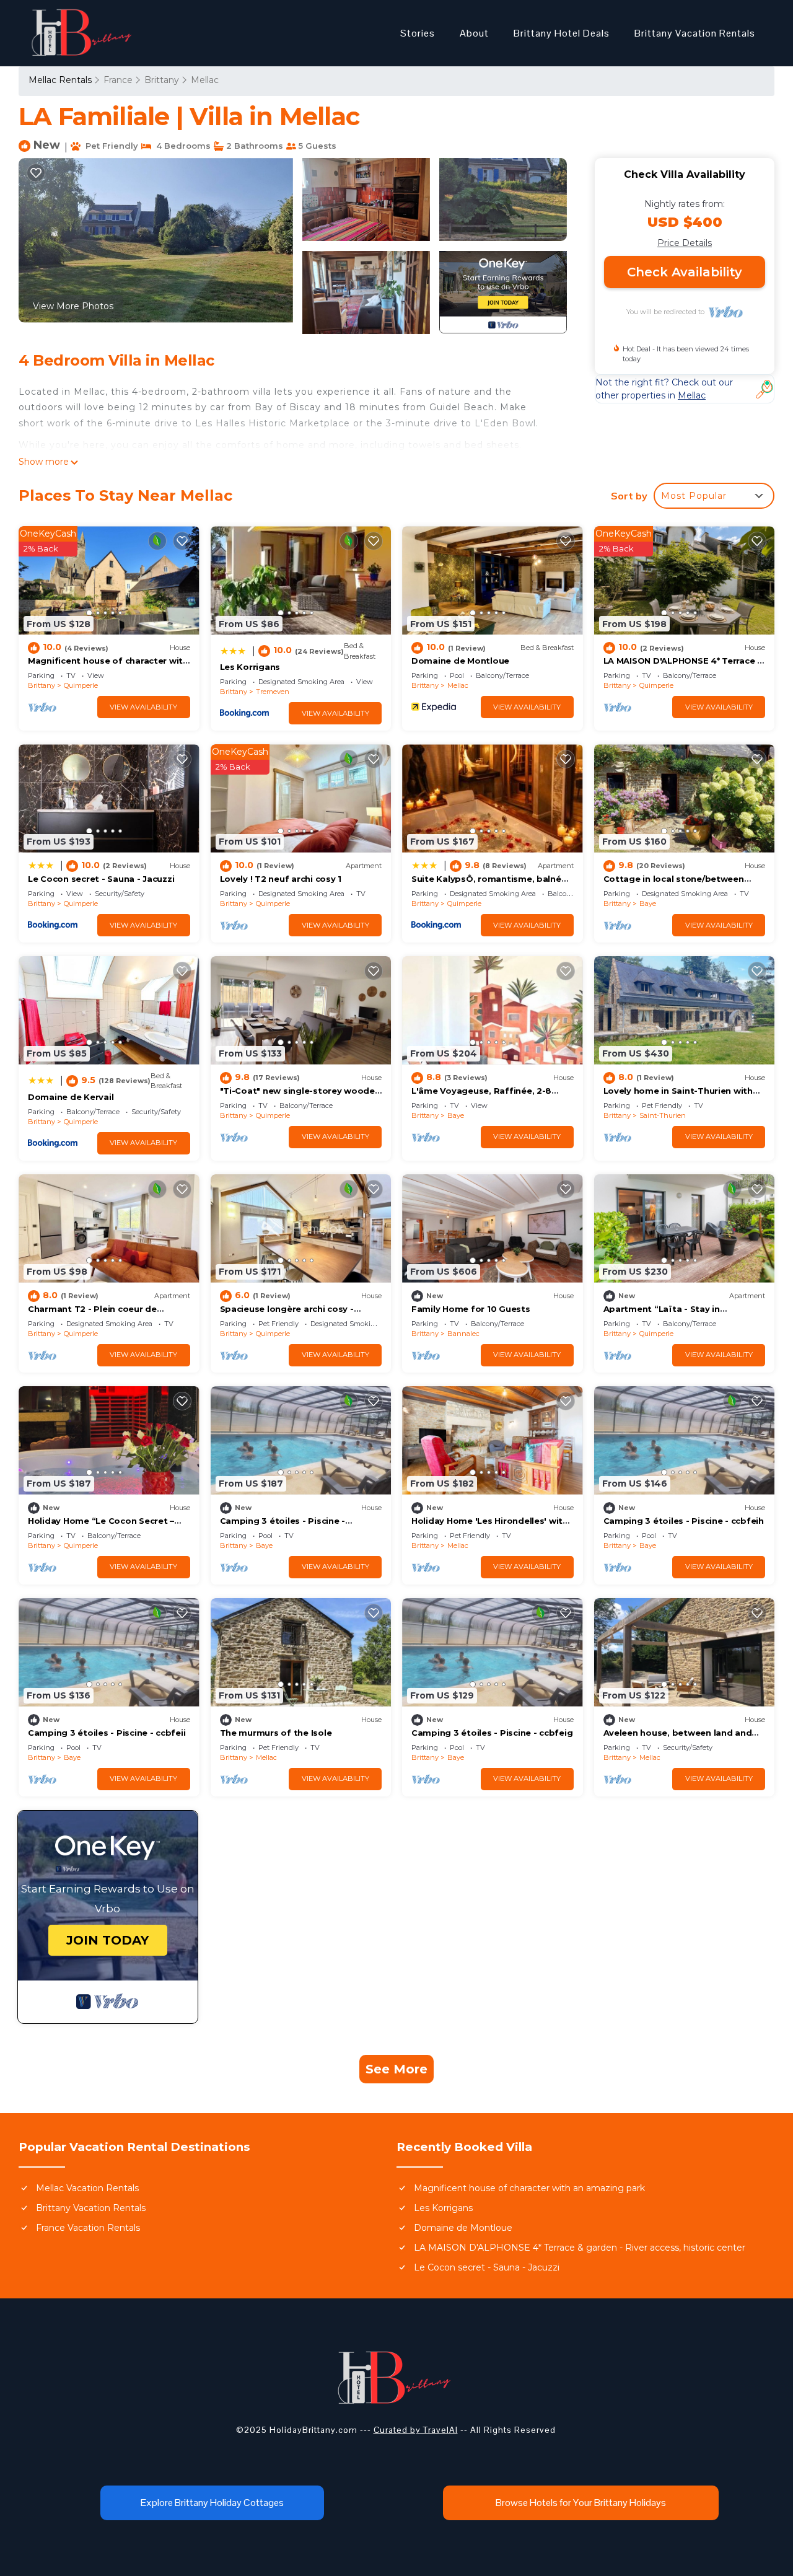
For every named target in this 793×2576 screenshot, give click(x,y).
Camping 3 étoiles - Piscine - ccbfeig (492, 1733)
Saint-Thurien (663, 1115)
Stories (418, 33)
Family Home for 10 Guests (471, 1309)
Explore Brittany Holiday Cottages (212, 2503)
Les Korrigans (250, 667)
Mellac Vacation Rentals (87, 2188)
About (474, 33)
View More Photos (73, 306)
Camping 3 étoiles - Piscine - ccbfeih (684, 1521)
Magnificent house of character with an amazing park (529, 2188)
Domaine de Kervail (71, 1097)
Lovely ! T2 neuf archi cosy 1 (281, 879)
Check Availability (685, 272)
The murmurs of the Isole (276, 1733)
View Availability (143, 707)
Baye (648, 903)
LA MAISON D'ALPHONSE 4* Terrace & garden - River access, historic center (580, 2248)
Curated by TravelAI (416, 2430)
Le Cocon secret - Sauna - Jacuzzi (101, 879)
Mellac (205, 80)
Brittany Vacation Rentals (695, 33)
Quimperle (81, 685)
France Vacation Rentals (88, 2228)
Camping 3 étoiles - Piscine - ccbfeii (107, 1733)
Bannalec (463, 1334)
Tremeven (273, 692)
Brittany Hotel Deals (562, 33)
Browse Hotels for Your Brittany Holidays (581, 2503)
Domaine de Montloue (460, 661)
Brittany (162, 80)
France (118, 80)
